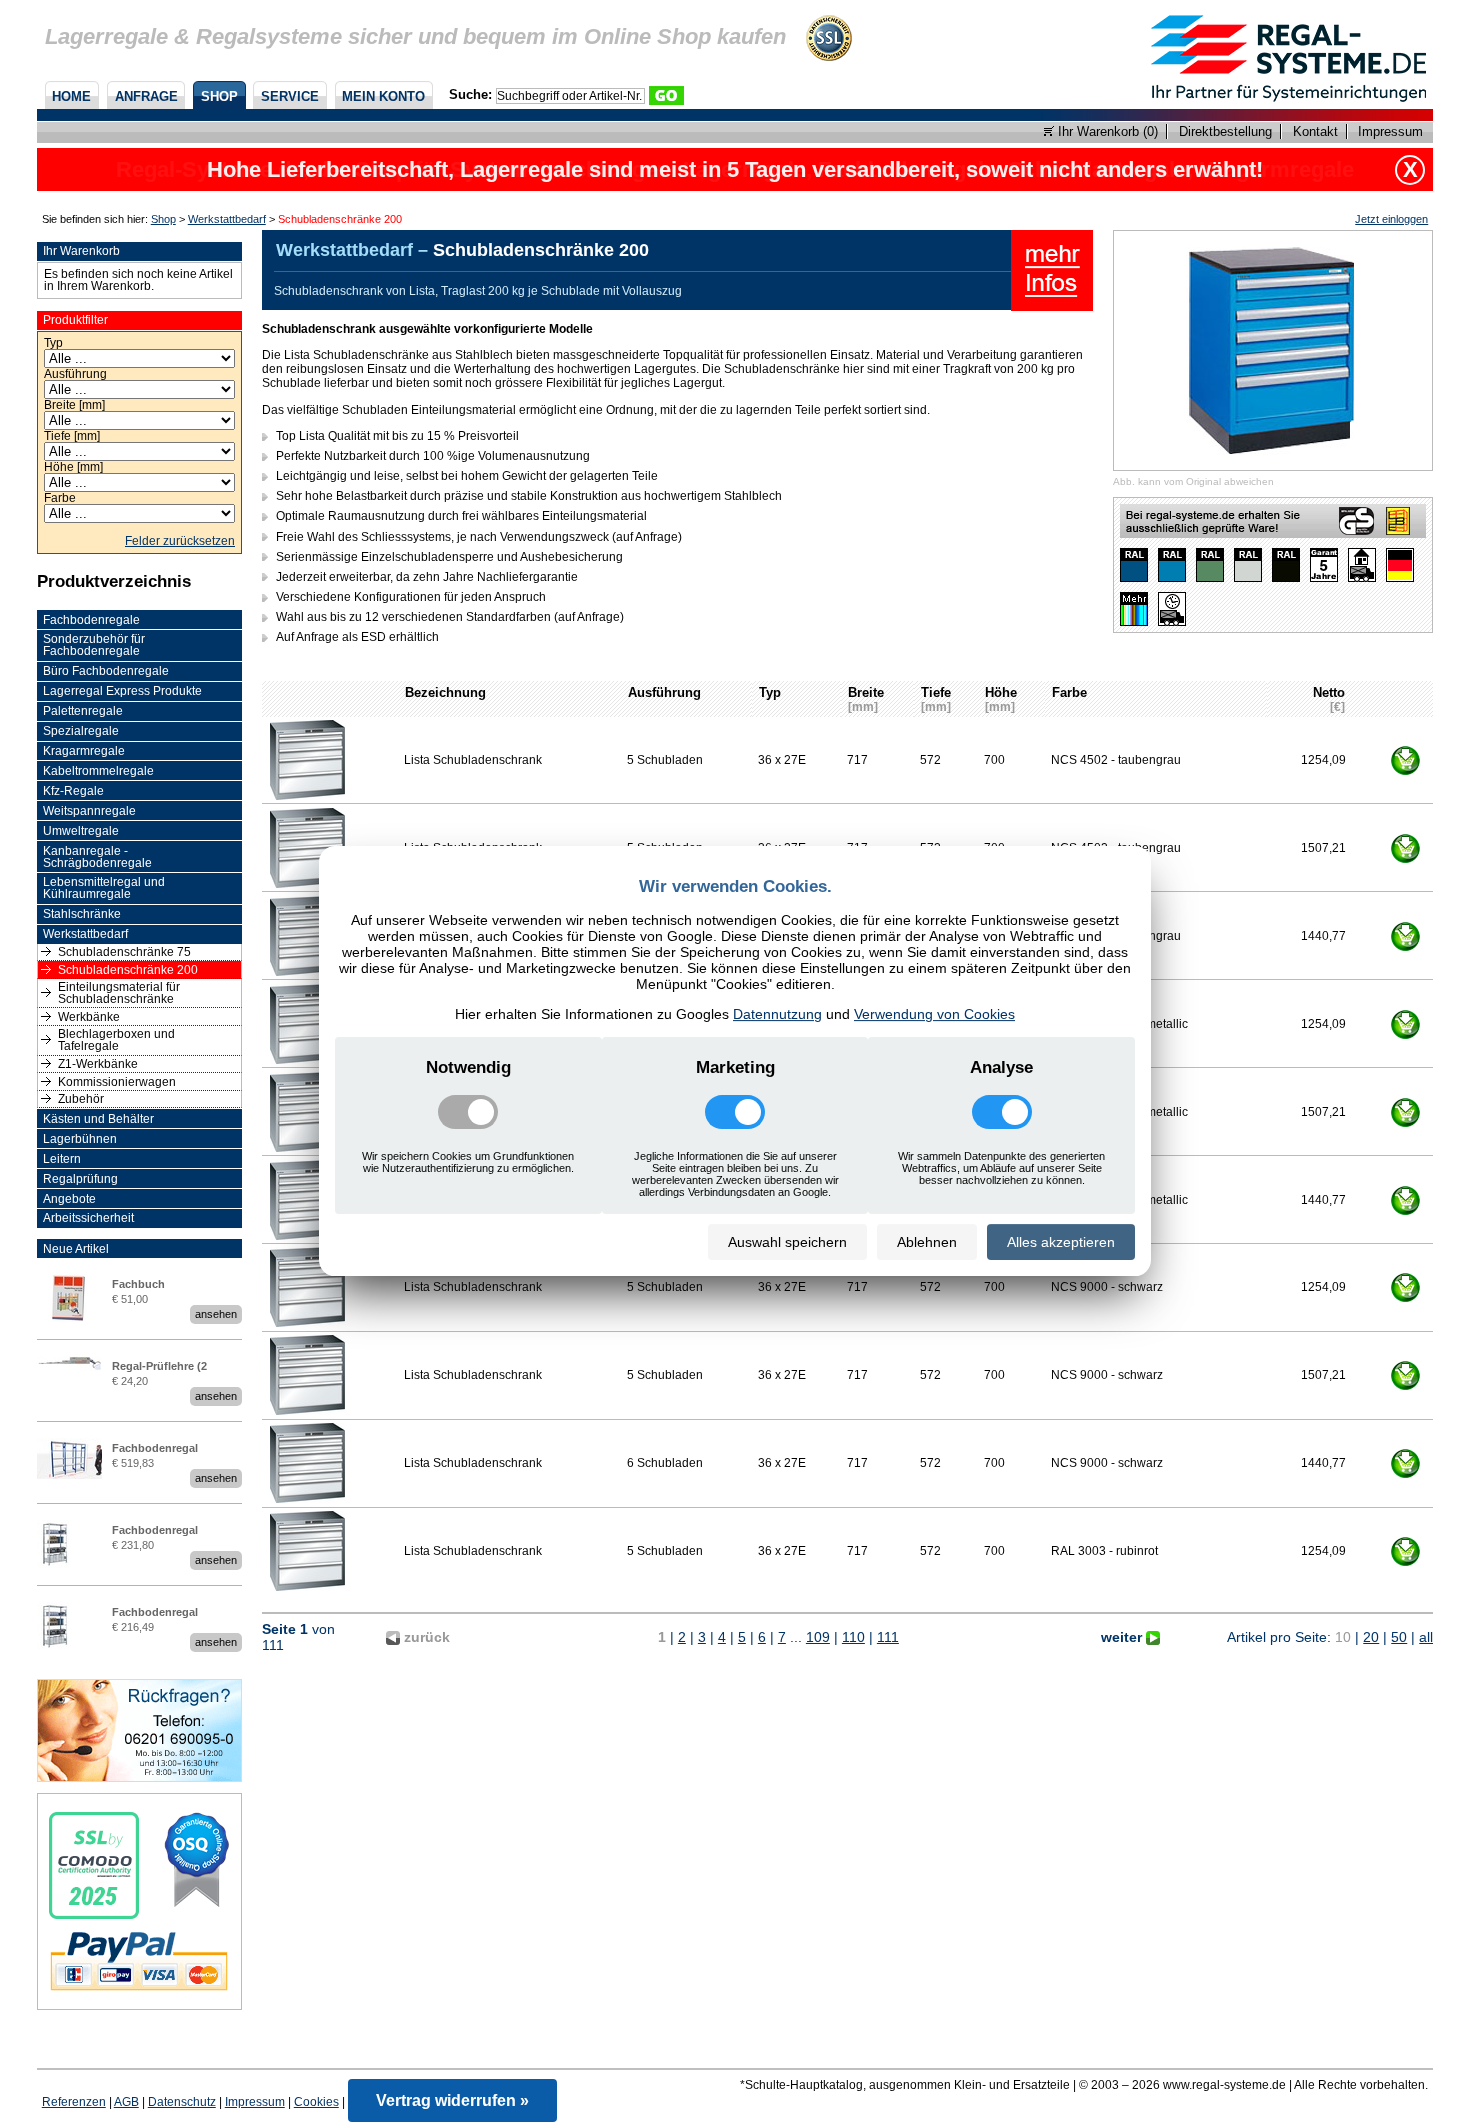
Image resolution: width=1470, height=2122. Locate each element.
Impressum (1390, 131)
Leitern (62, 1159)
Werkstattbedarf (227, 219)
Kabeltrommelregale (98, 771)
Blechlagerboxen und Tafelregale (116, 1040)
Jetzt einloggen (1391, 219)
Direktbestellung (1225, 131)
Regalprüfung (80, 1179)
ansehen (216, 1314)
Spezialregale (81, 731)
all (1426, 1637)
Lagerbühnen (80, 1139)
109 (818, 1637)
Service (290, 96)
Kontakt (1315, 131)
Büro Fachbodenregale (106, 671)
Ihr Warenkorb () (1106, 131)
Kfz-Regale (73, 791)
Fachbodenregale (91, 620)
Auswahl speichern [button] (787, 1242)
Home (71, 96)
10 (1343, 1637)
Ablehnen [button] (927, 1242)
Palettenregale (83, 711)
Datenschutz (182, 2102)
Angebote (69, 1199)
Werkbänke (89, 1017)
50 (1399, 1637)
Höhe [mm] (73, 467)
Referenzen (74, 2102)
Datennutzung (777, 1014)
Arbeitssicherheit (88, 1218)
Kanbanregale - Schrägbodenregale (97, 857)
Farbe (60, 498)
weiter (1123, 1637)
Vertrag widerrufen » (452, 2100)
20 (1371, 1637)
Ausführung (75, 374)
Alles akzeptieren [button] (1061, 1242)
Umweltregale (81, 831)
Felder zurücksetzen (180, 541)
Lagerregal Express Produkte (122, 691)
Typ (53, 343)
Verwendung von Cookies (934, 1014)
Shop (219, 96)
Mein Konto (383, 96)
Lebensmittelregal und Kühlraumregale (104, 888)
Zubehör (81, 1099)
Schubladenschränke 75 (124, 952)
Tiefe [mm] (72, 436)
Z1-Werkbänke (98, 1064)
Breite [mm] (74, 405)
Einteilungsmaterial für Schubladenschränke (119, 993)
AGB (126, 2102)
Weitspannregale (89, 811)
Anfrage (146, 96)
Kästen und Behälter (98, 1119)
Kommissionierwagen (117, 1082)
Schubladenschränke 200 (128, 970)
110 (853, 1637)
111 (888, 1637)
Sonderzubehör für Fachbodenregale (94, 645)
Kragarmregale (84, 751)
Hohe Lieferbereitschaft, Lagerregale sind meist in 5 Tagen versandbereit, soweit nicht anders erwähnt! (735, 169)
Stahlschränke (82, 914)
